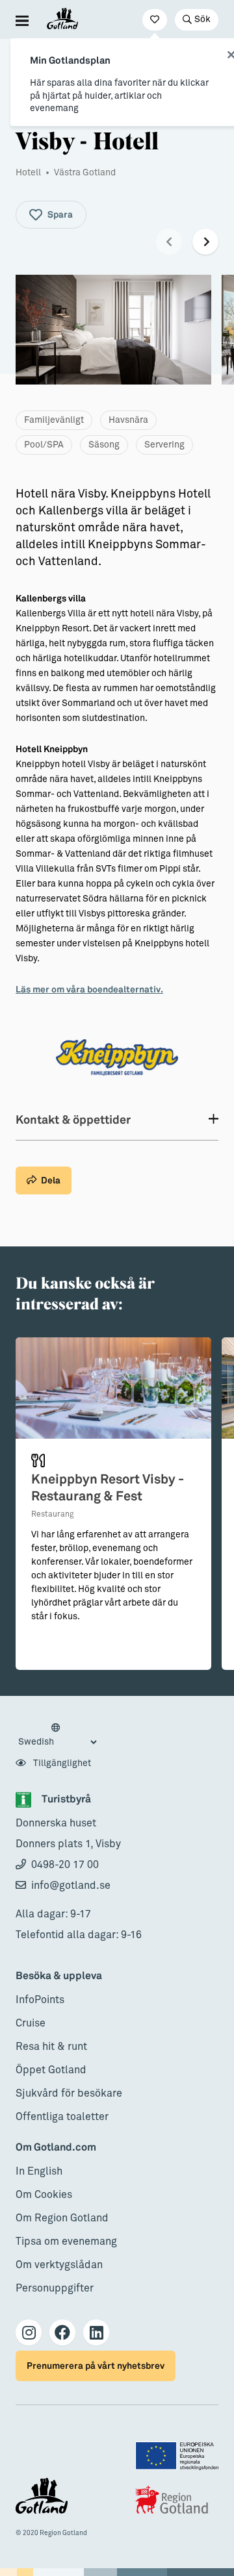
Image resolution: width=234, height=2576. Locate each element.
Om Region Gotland (62, 2218)
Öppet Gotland (51, 2070)
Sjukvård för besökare (69, 2093)
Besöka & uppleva (59, 1976)
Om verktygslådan (59, 2265)
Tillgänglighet (61, 1763)
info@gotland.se (71, 1886)
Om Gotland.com (56, 2148)
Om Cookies (44, 2195)
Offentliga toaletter (62, 2117)
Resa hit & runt (51, 2047)
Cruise (31, 2023)
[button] (169, 242)
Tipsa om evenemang (66, 2241)
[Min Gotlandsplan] (155, 20)
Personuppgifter (55, 2288)
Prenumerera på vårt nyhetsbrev (96, 2366)
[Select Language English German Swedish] (57, 1736)
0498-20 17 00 (65, 1865)
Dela (51, 1181)
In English (39, 2171)
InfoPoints (40, 2000)
